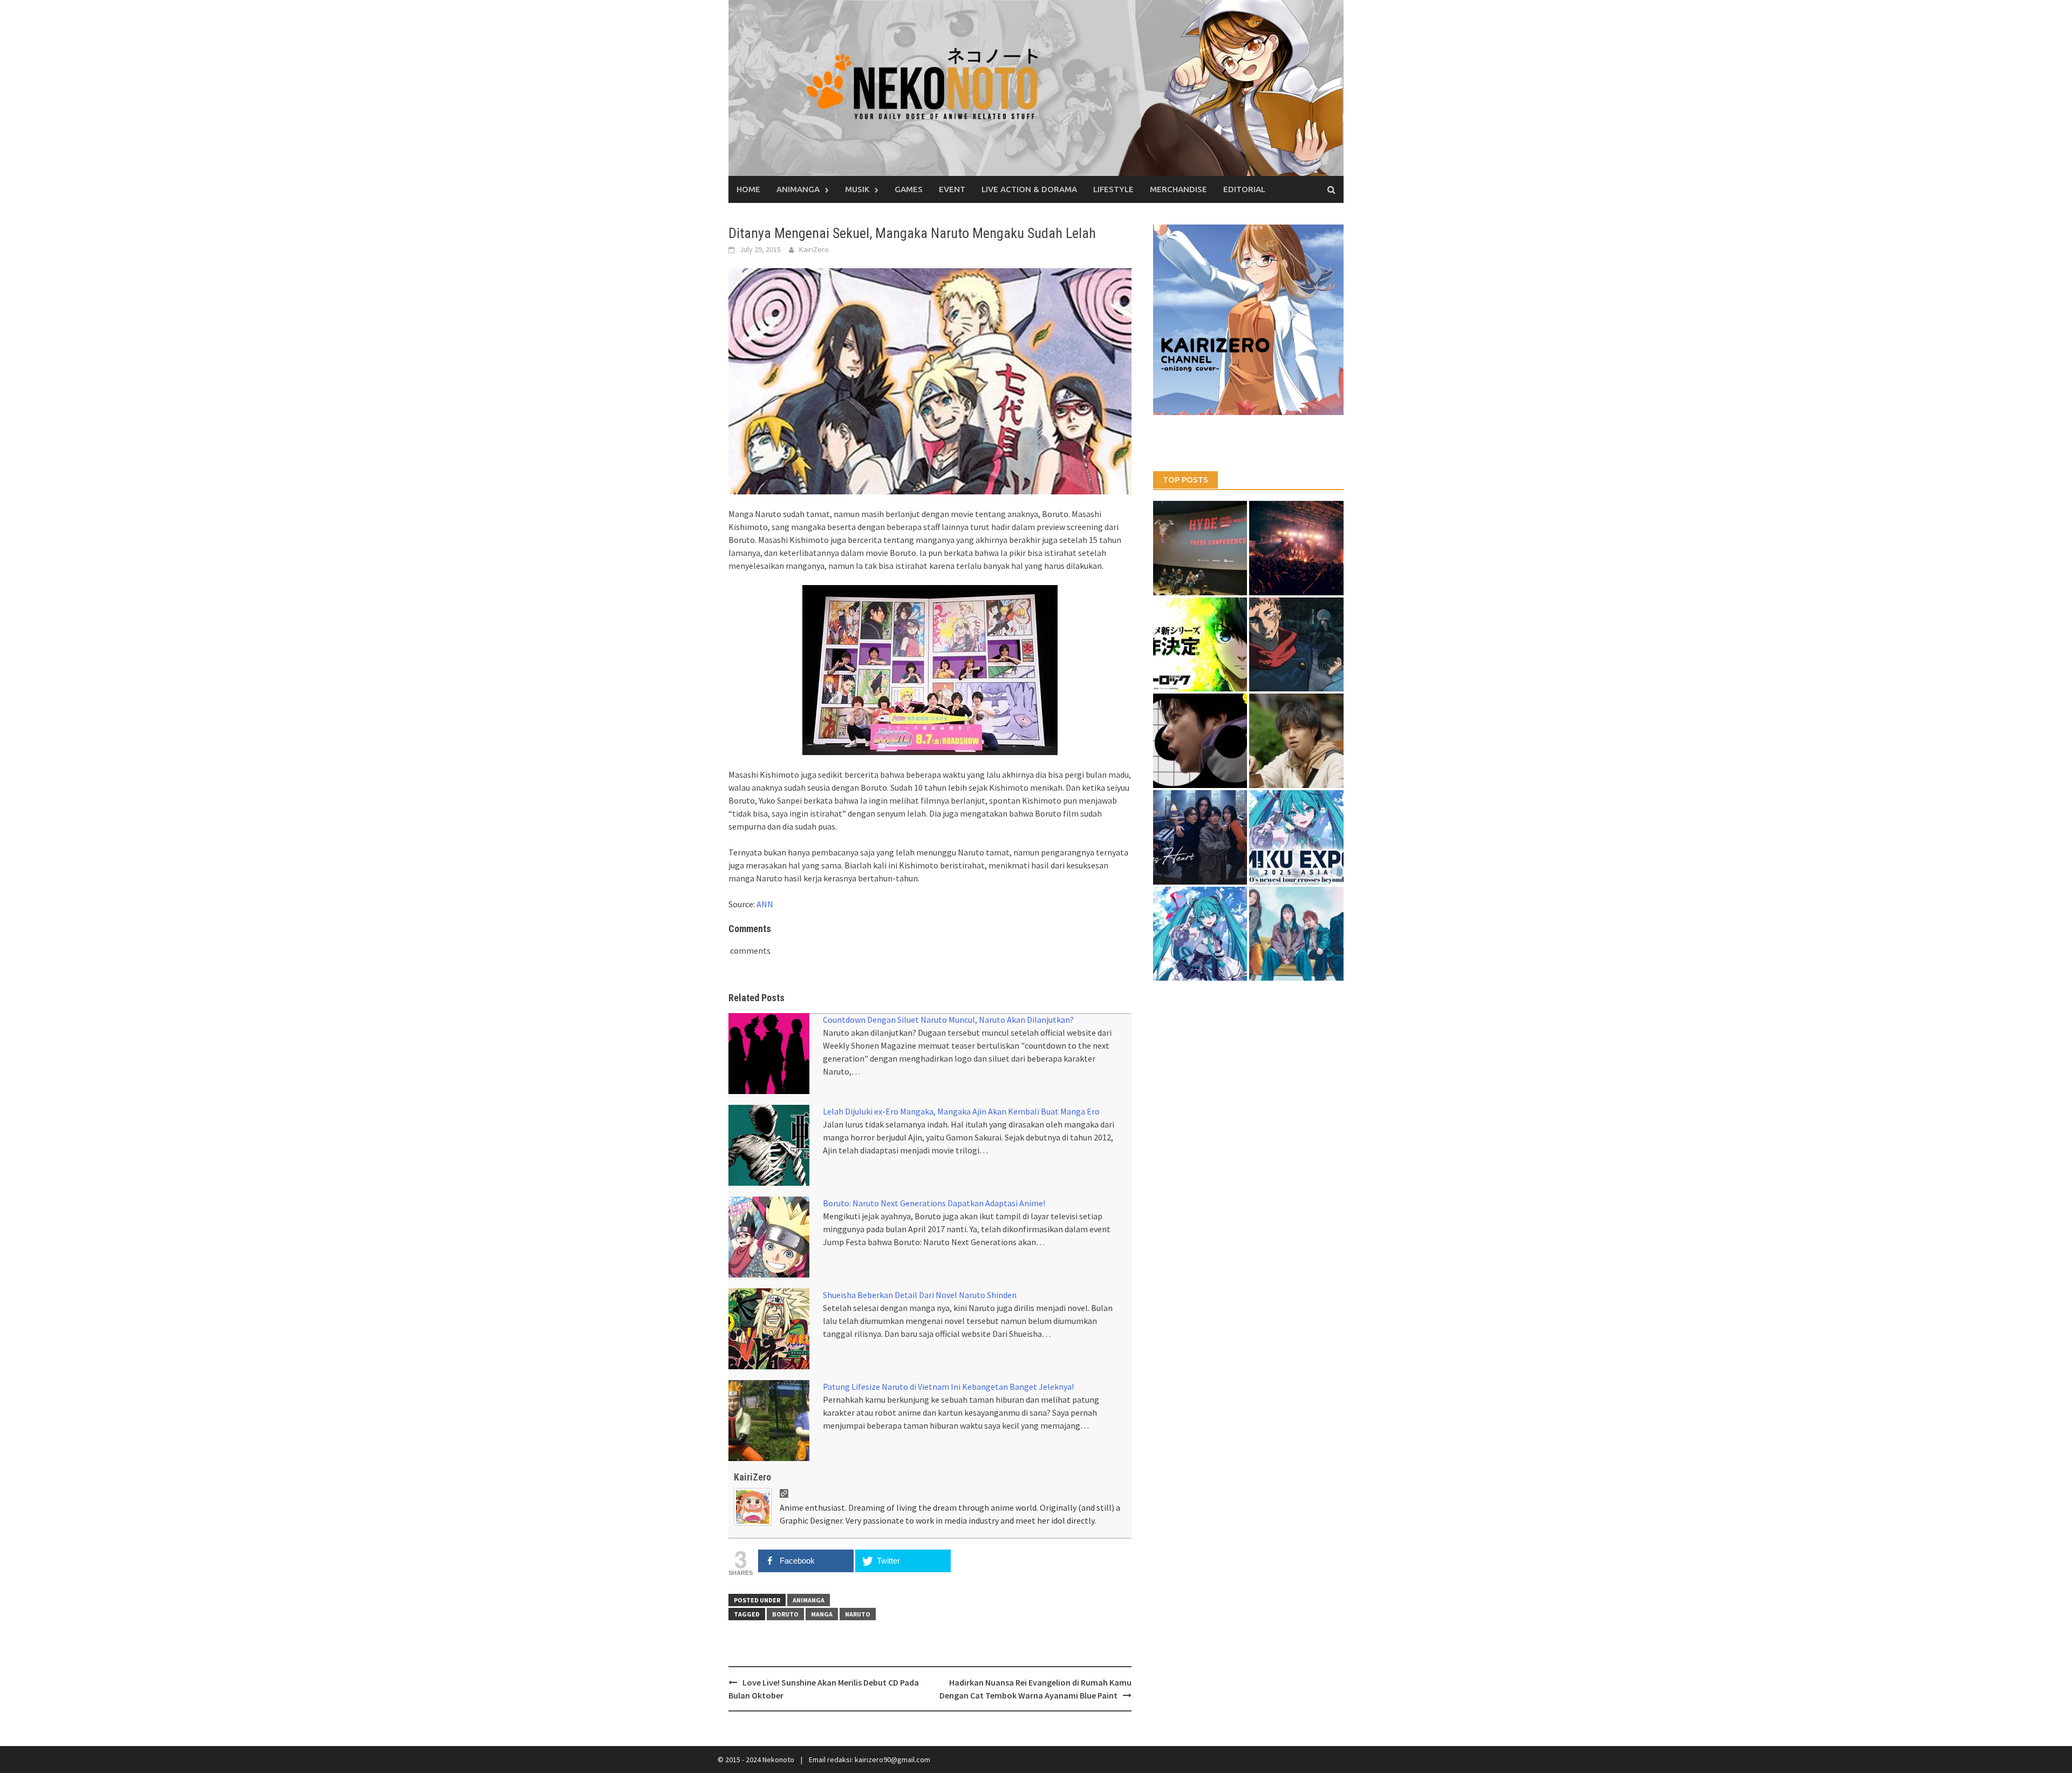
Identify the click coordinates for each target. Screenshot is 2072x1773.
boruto (785, 1614)
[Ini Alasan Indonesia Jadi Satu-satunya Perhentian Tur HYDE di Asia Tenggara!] (1200, 548)
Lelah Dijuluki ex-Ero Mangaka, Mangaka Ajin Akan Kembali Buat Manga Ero (961, 1111)
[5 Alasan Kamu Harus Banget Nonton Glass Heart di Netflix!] (1200, 837)
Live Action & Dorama (1029, 189)
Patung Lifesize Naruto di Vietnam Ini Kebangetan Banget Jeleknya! (948, 1387)
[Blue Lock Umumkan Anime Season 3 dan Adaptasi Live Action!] (1200, 645)
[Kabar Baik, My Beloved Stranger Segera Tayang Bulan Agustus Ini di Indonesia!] (1296, 741)
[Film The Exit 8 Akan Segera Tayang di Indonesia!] (1200, 741)
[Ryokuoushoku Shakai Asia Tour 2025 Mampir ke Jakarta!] (1296, 934)
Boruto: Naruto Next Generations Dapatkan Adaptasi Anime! (934, 1203)
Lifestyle (1113, 189)
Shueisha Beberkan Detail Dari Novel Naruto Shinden (920, 1295)
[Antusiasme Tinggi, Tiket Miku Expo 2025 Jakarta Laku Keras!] (1296, 837)
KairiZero (814, 249)
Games (909, 189)
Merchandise (1178, 189)
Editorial (1244, 189)
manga (822, 1614)
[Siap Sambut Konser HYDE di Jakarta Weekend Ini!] (1296, 548)
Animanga (798, 189)
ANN (765, 904)
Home (748, 189)
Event (952, 189)
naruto (858, 1614)
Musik (857, 189)
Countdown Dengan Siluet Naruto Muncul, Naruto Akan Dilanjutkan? (948, 1020)
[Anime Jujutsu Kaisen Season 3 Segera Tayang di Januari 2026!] (1296, 645)
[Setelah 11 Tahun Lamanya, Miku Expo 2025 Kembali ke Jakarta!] (1200, 934)
